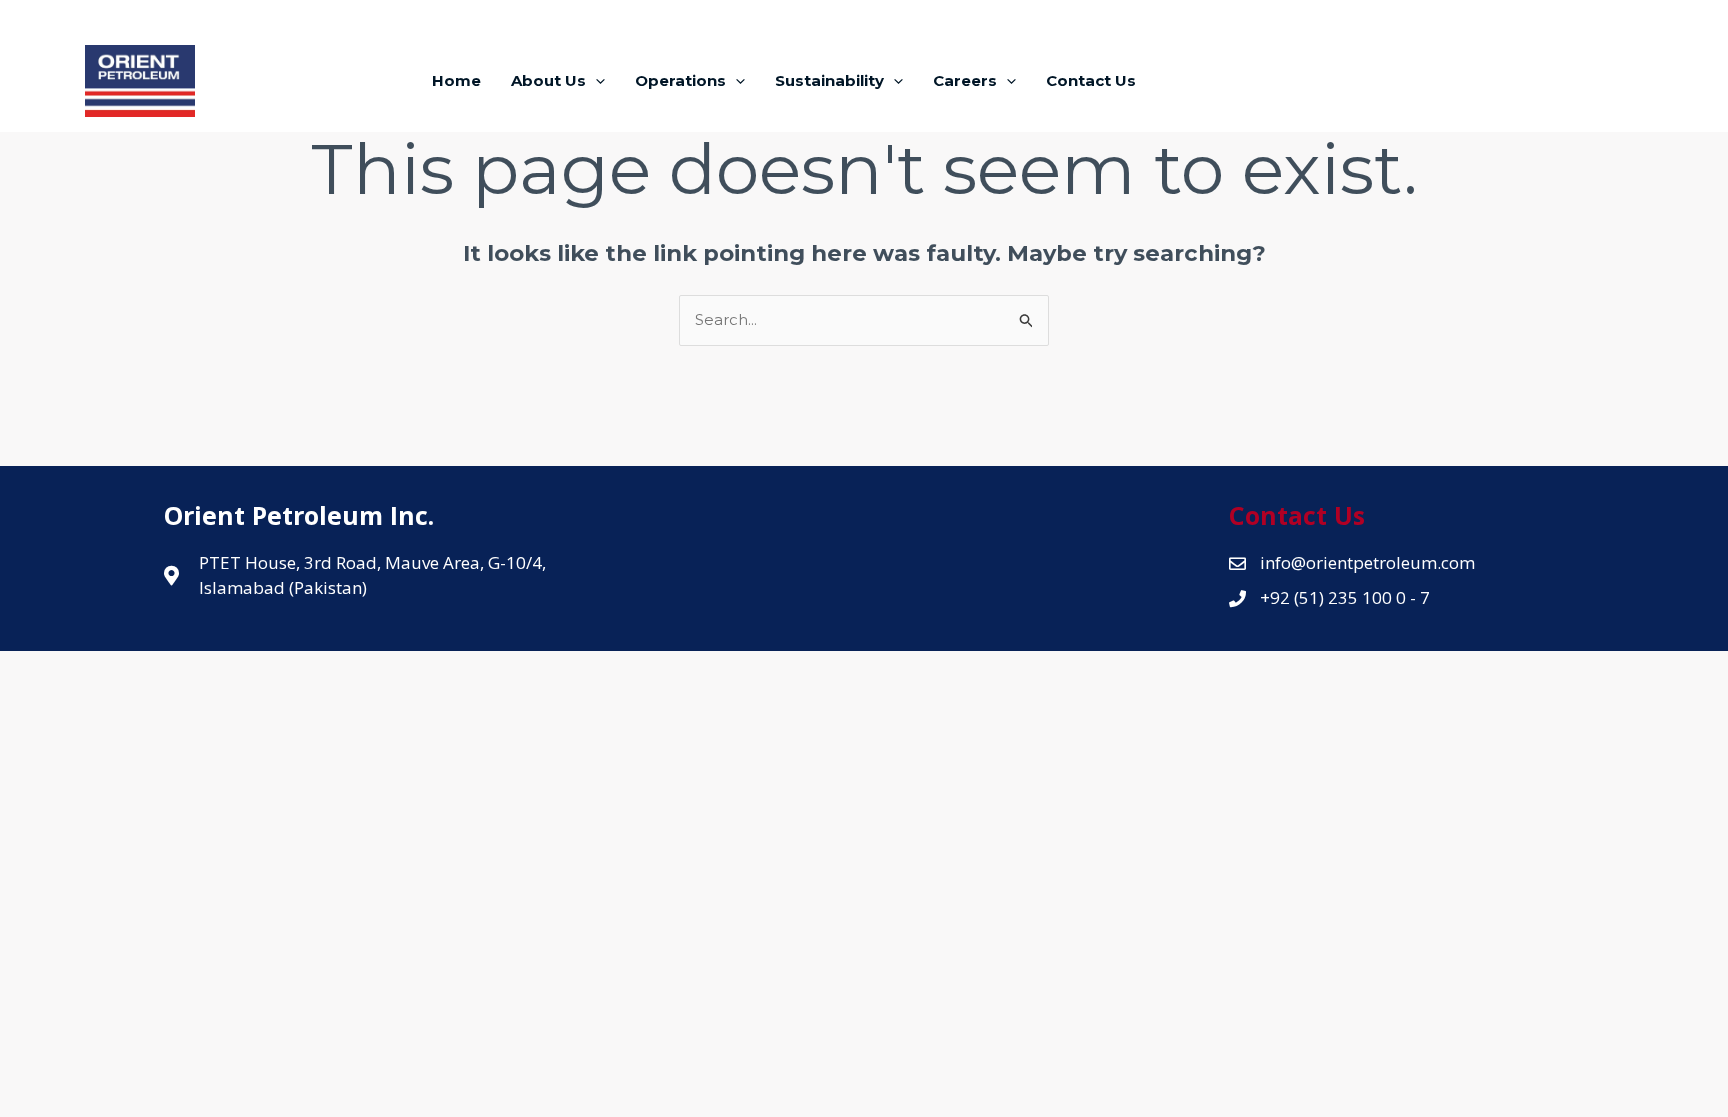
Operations (680, 80)
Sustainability (829, 80)
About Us (548, 80)
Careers (965, 80)
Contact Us (1091, 80)
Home (456, 80)
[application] (595, 81)
